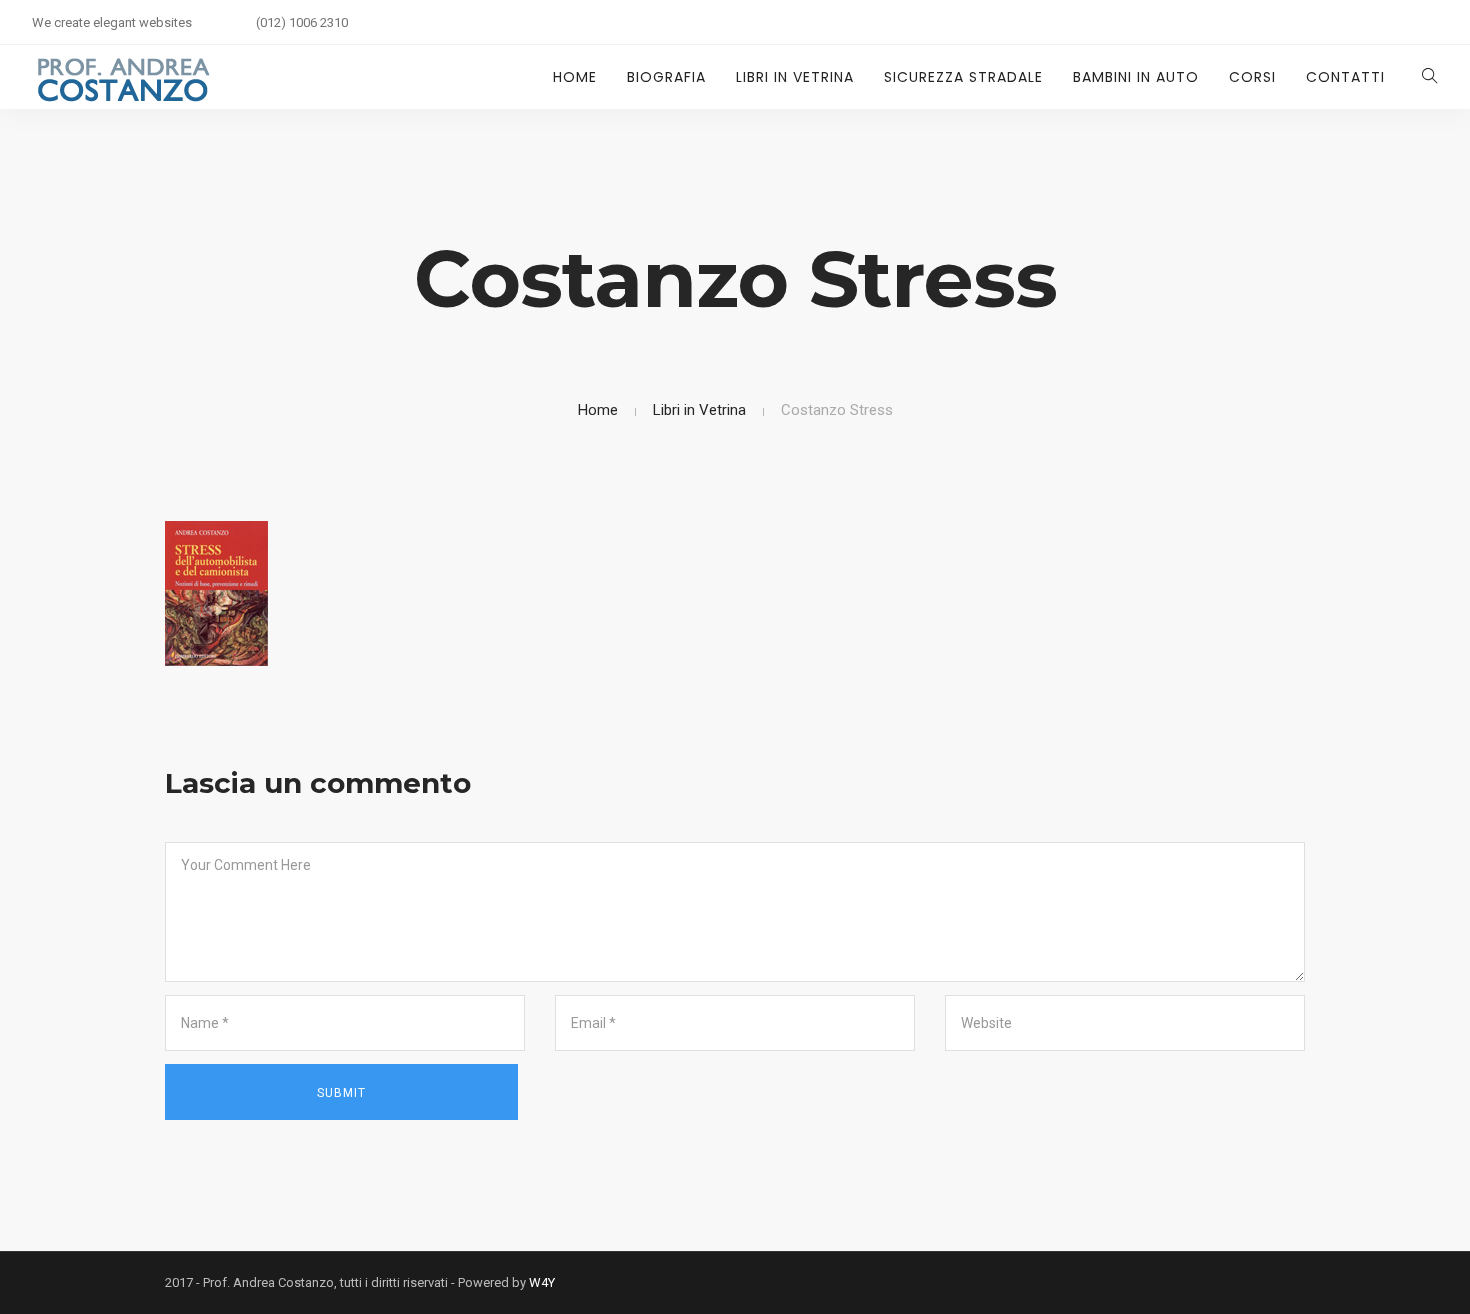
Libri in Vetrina (795, 77)
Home (575, 77)
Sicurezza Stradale (963, 77)
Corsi (1252, 77)
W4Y (542, 1282)
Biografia (666, 77)
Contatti (1345, 77)
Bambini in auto (1136, 77)
